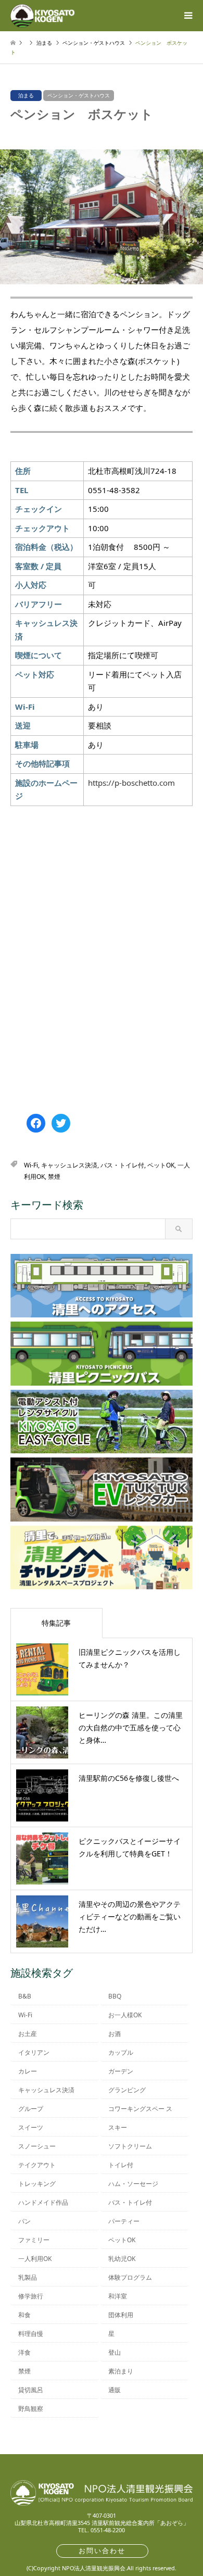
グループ (31, 2109)
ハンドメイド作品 (43, 2202)
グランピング (127, 2090)
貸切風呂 (31, 2390)
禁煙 (54, 1177)
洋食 (24, 2352)
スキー (118, 2127)
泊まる (26, 95)
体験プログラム (130, 2277)
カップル (121, 2052)
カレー (28, 2071)
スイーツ (31, 2127)
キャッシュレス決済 (69, 1165)
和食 (24, 2315)
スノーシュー (37, 2146)
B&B (25, 1996)
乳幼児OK (122, 2259)
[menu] (187, 16)
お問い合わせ (102, 2550)
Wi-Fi (31, 1165)
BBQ (115, 1996)
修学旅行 (31, 2296)
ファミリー (34, 2240)
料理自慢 (31, 2334)
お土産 (28, 2034)
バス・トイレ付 (122, 1165)
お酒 (115, 2034)
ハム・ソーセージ (133, 2184)
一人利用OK (35, 2259)
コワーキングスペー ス (140, 2109)
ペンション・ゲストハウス (79, 95)
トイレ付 (121, 2165)
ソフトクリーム (130, 2146)
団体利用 (121, 2315)
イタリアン (34, 2052)
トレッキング (37, 2184)
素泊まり (121, 2371)
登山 (115, 2352)
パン (24, 2221)
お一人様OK (125, 2015)
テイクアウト (37, 2165)
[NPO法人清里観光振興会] (42, 15)
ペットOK (161, 1165)
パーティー (124, 2221)
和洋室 (118, 2296)
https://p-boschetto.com (131, 783)
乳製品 (28, 2277)
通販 (115, 2390)
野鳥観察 (31, 2409)
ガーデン (121, 2071)
